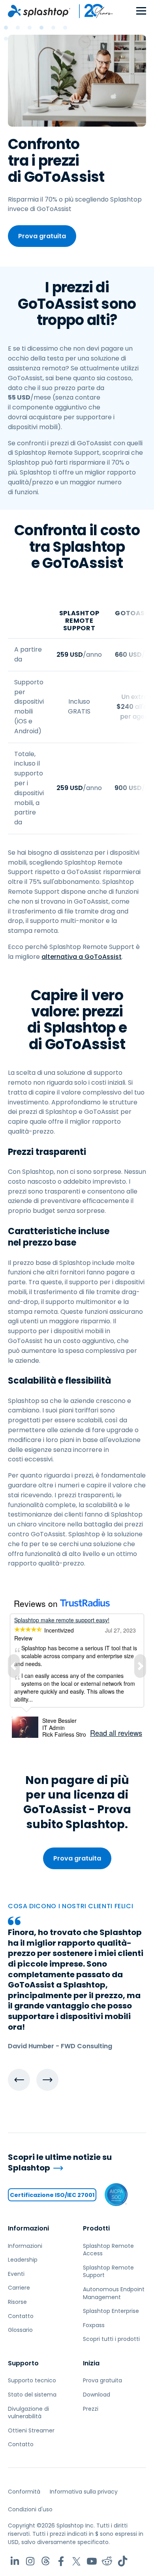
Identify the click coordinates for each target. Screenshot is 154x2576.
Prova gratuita (42, 236)
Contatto (21, 2316)
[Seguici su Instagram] (30, 2561)
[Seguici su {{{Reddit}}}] (107, 2561)
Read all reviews (116, 1733)
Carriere (19, 2288)
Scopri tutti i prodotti (111, 2339)
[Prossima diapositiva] (47, 2080)
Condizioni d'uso (30, 2509)
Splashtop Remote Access (108, 2250)
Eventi (16, 2274)
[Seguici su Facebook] (61, 2561)
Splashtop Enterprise (111, 2311)
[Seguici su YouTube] (92, 2561)
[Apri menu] (141, 11)
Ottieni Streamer (31, 2430)
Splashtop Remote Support (108, 2272)
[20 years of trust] (92, 11)
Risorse (17, 2302)
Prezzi (91, 2409)
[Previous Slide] (14, 1666)
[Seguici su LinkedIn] (15, 2561)
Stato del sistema (32, 2395)
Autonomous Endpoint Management (114, 2293)
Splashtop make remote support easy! (62, 1620)
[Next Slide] (140, 1666)
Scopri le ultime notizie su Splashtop (60, 2162)
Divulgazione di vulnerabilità (28, 2413)
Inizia (91, 2363)
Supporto (23, 2363)
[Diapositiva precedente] (19, 2080)
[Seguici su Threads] (46, 2561)
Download (97, 2395)
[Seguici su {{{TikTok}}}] (123, 2561)
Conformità (24, 2492)
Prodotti (96, 2228)
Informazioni (28, 2228)
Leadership (23, 2260)
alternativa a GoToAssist (82, 957)
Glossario (20, 2330)
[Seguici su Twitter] (76, 2561)
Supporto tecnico (32, 2380)
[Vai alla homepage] (39, 11)
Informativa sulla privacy (84, 2492)
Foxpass (94, 2325)
